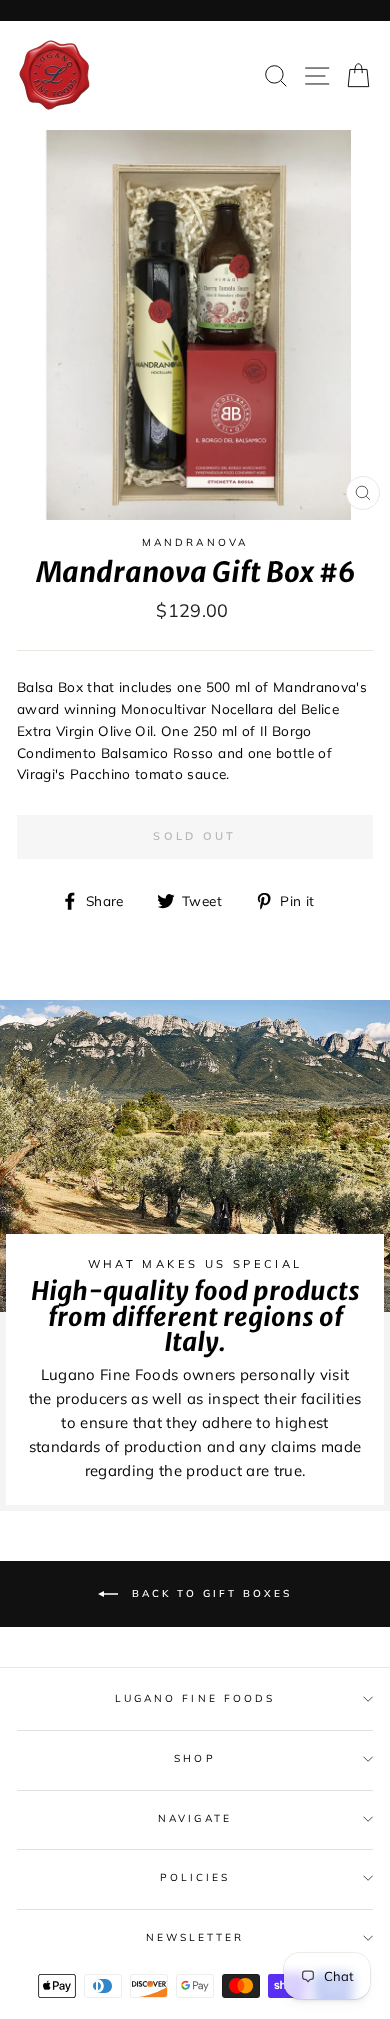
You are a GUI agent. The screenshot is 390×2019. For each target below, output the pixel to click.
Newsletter (195, 1937)
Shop (194, 1758)
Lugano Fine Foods (195, 1698)
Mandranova (195, 542)
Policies (195, 1877)
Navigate (194, 1818)
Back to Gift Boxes (209, 1593)
